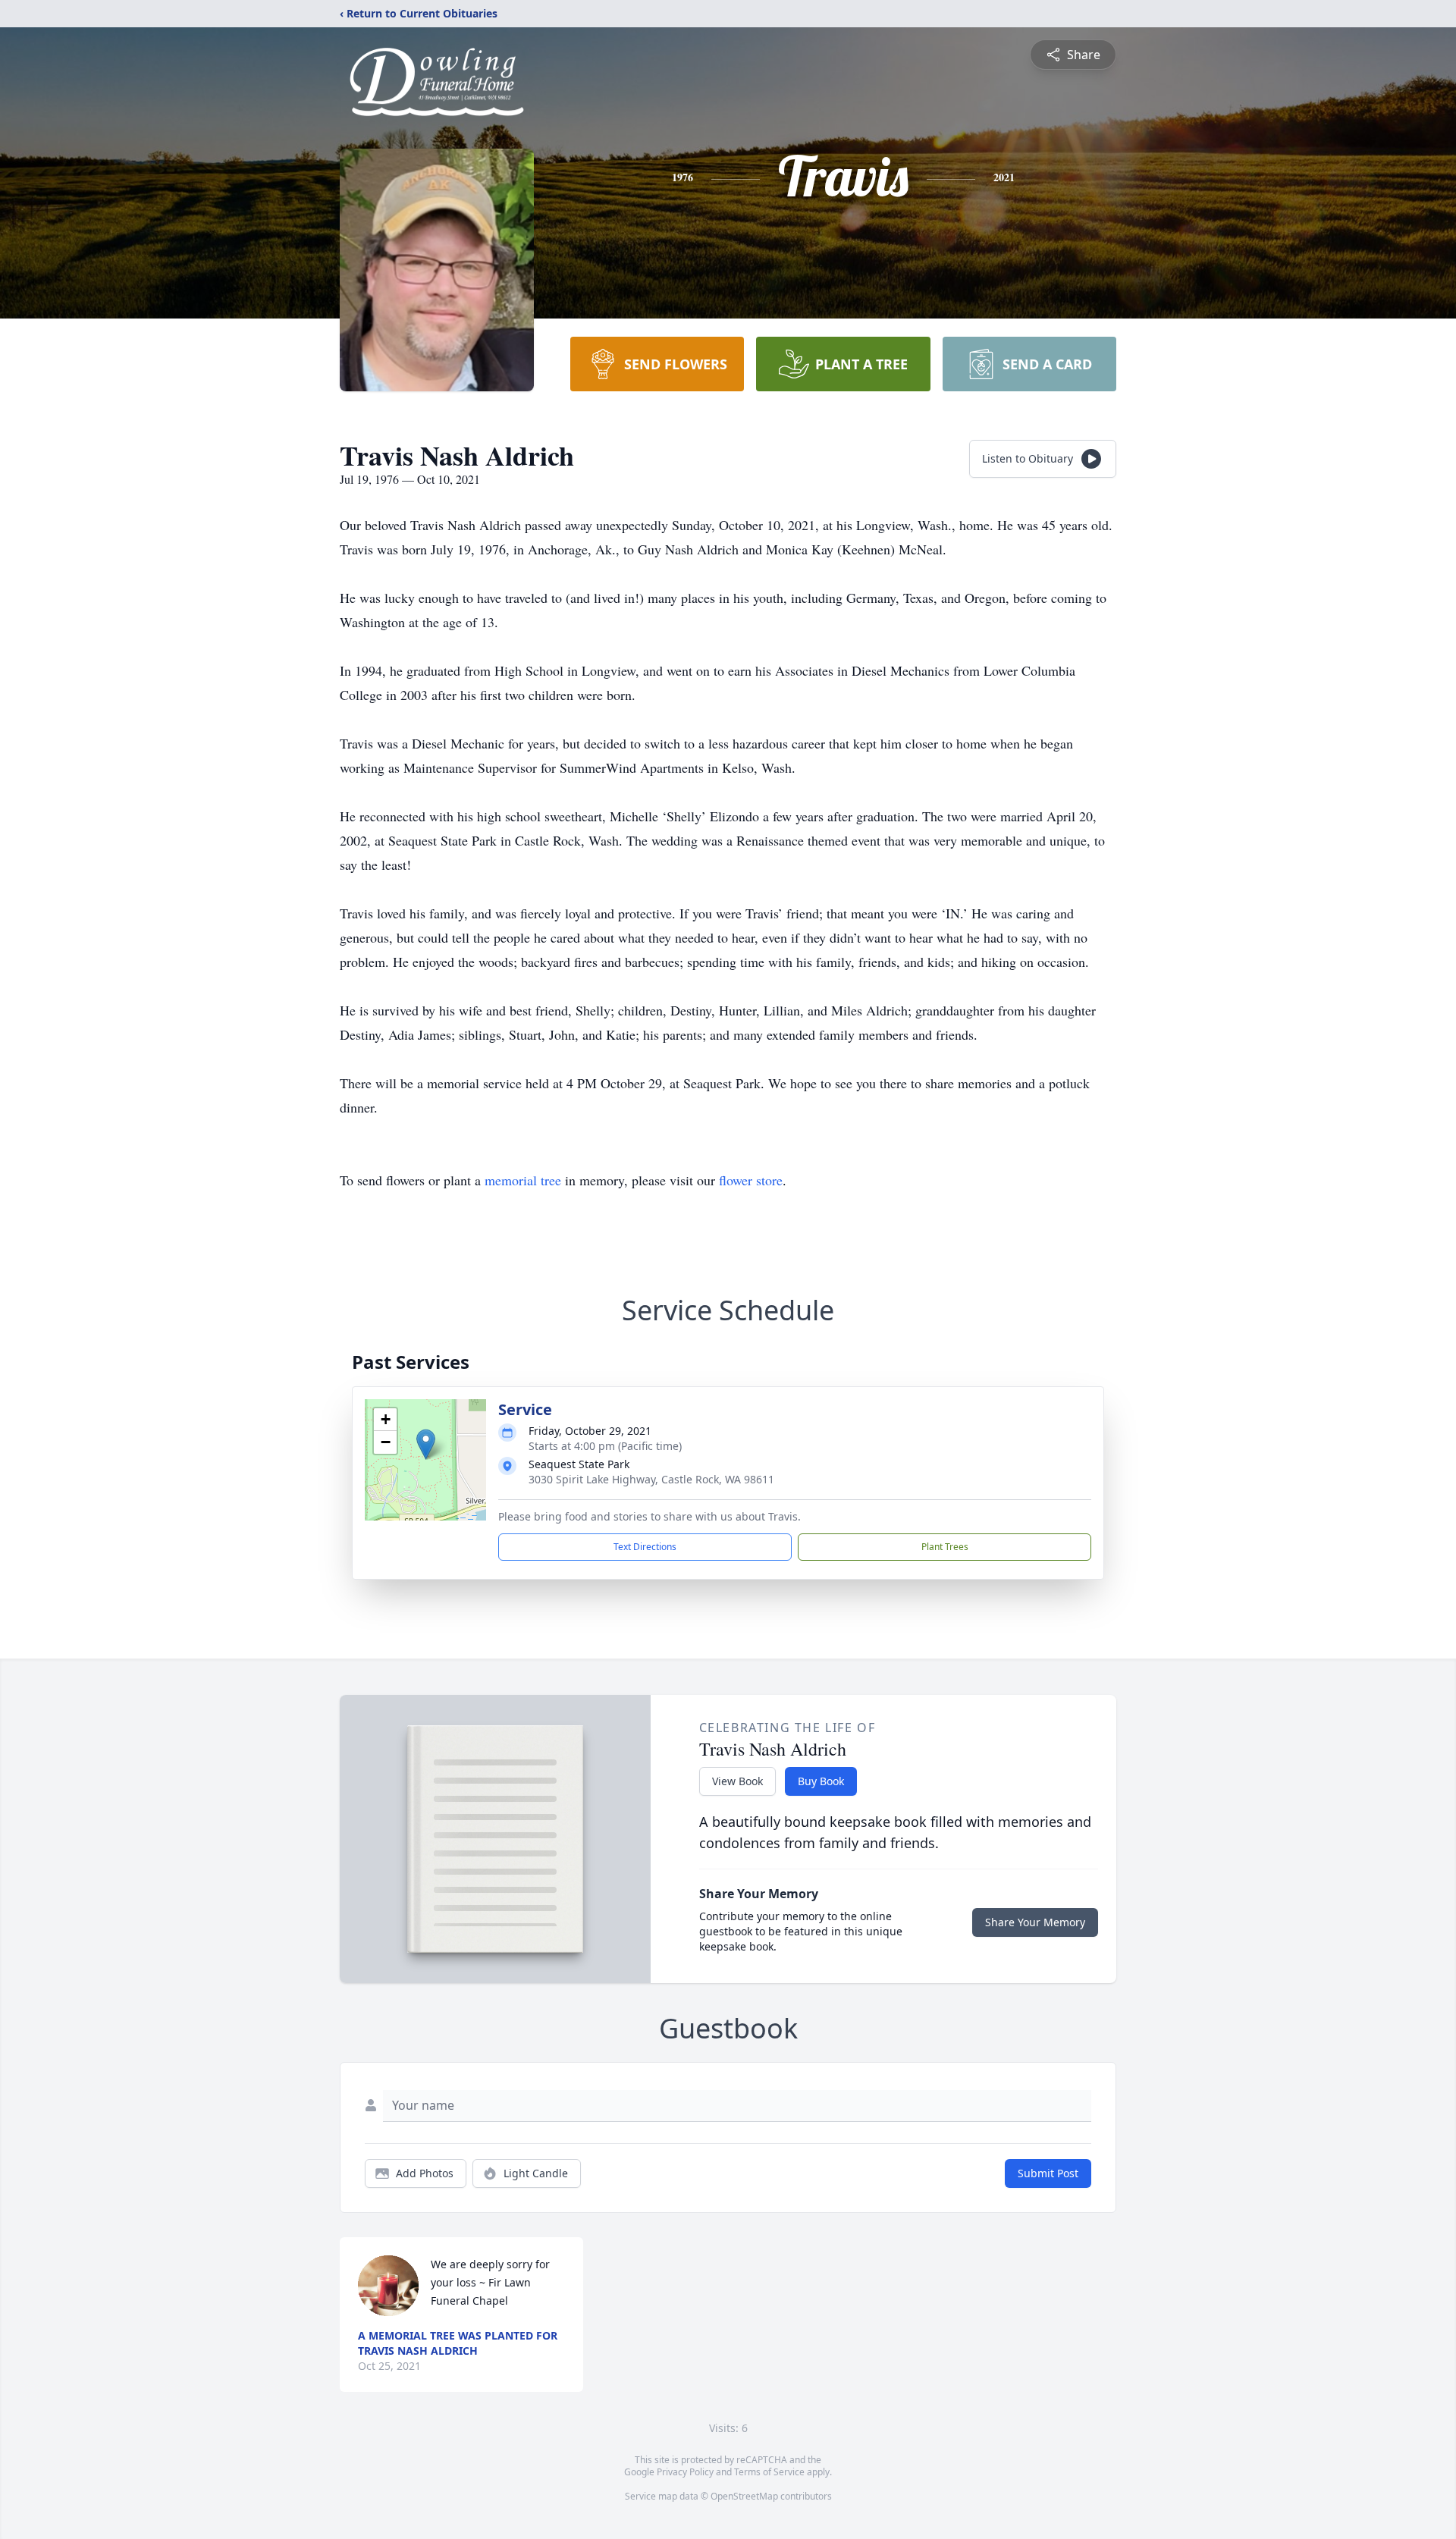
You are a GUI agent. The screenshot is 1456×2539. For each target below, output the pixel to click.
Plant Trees (945, 1547)
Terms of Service (769, 2472)
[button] (426, 1444)
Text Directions (645, 1547)
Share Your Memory (1035, 1922)
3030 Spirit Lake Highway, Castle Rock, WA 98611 (651, 1479)
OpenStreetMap (744, 2496)
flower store (751, 1180)
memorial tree (523, 1180)
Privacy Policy (685, 2472)
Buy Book (821, 1781)
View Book (737, 1781)
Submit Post (1048, 2173)
